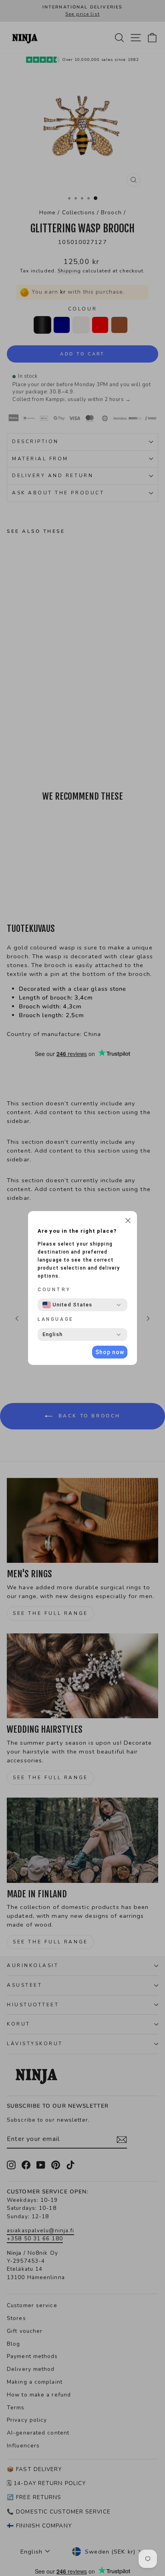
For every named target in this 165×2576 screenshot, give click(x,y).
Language (56, 1319)
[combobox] (67, 1305)
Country (54, 1290)
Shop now (110, 1352)
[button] (128, 1221)
